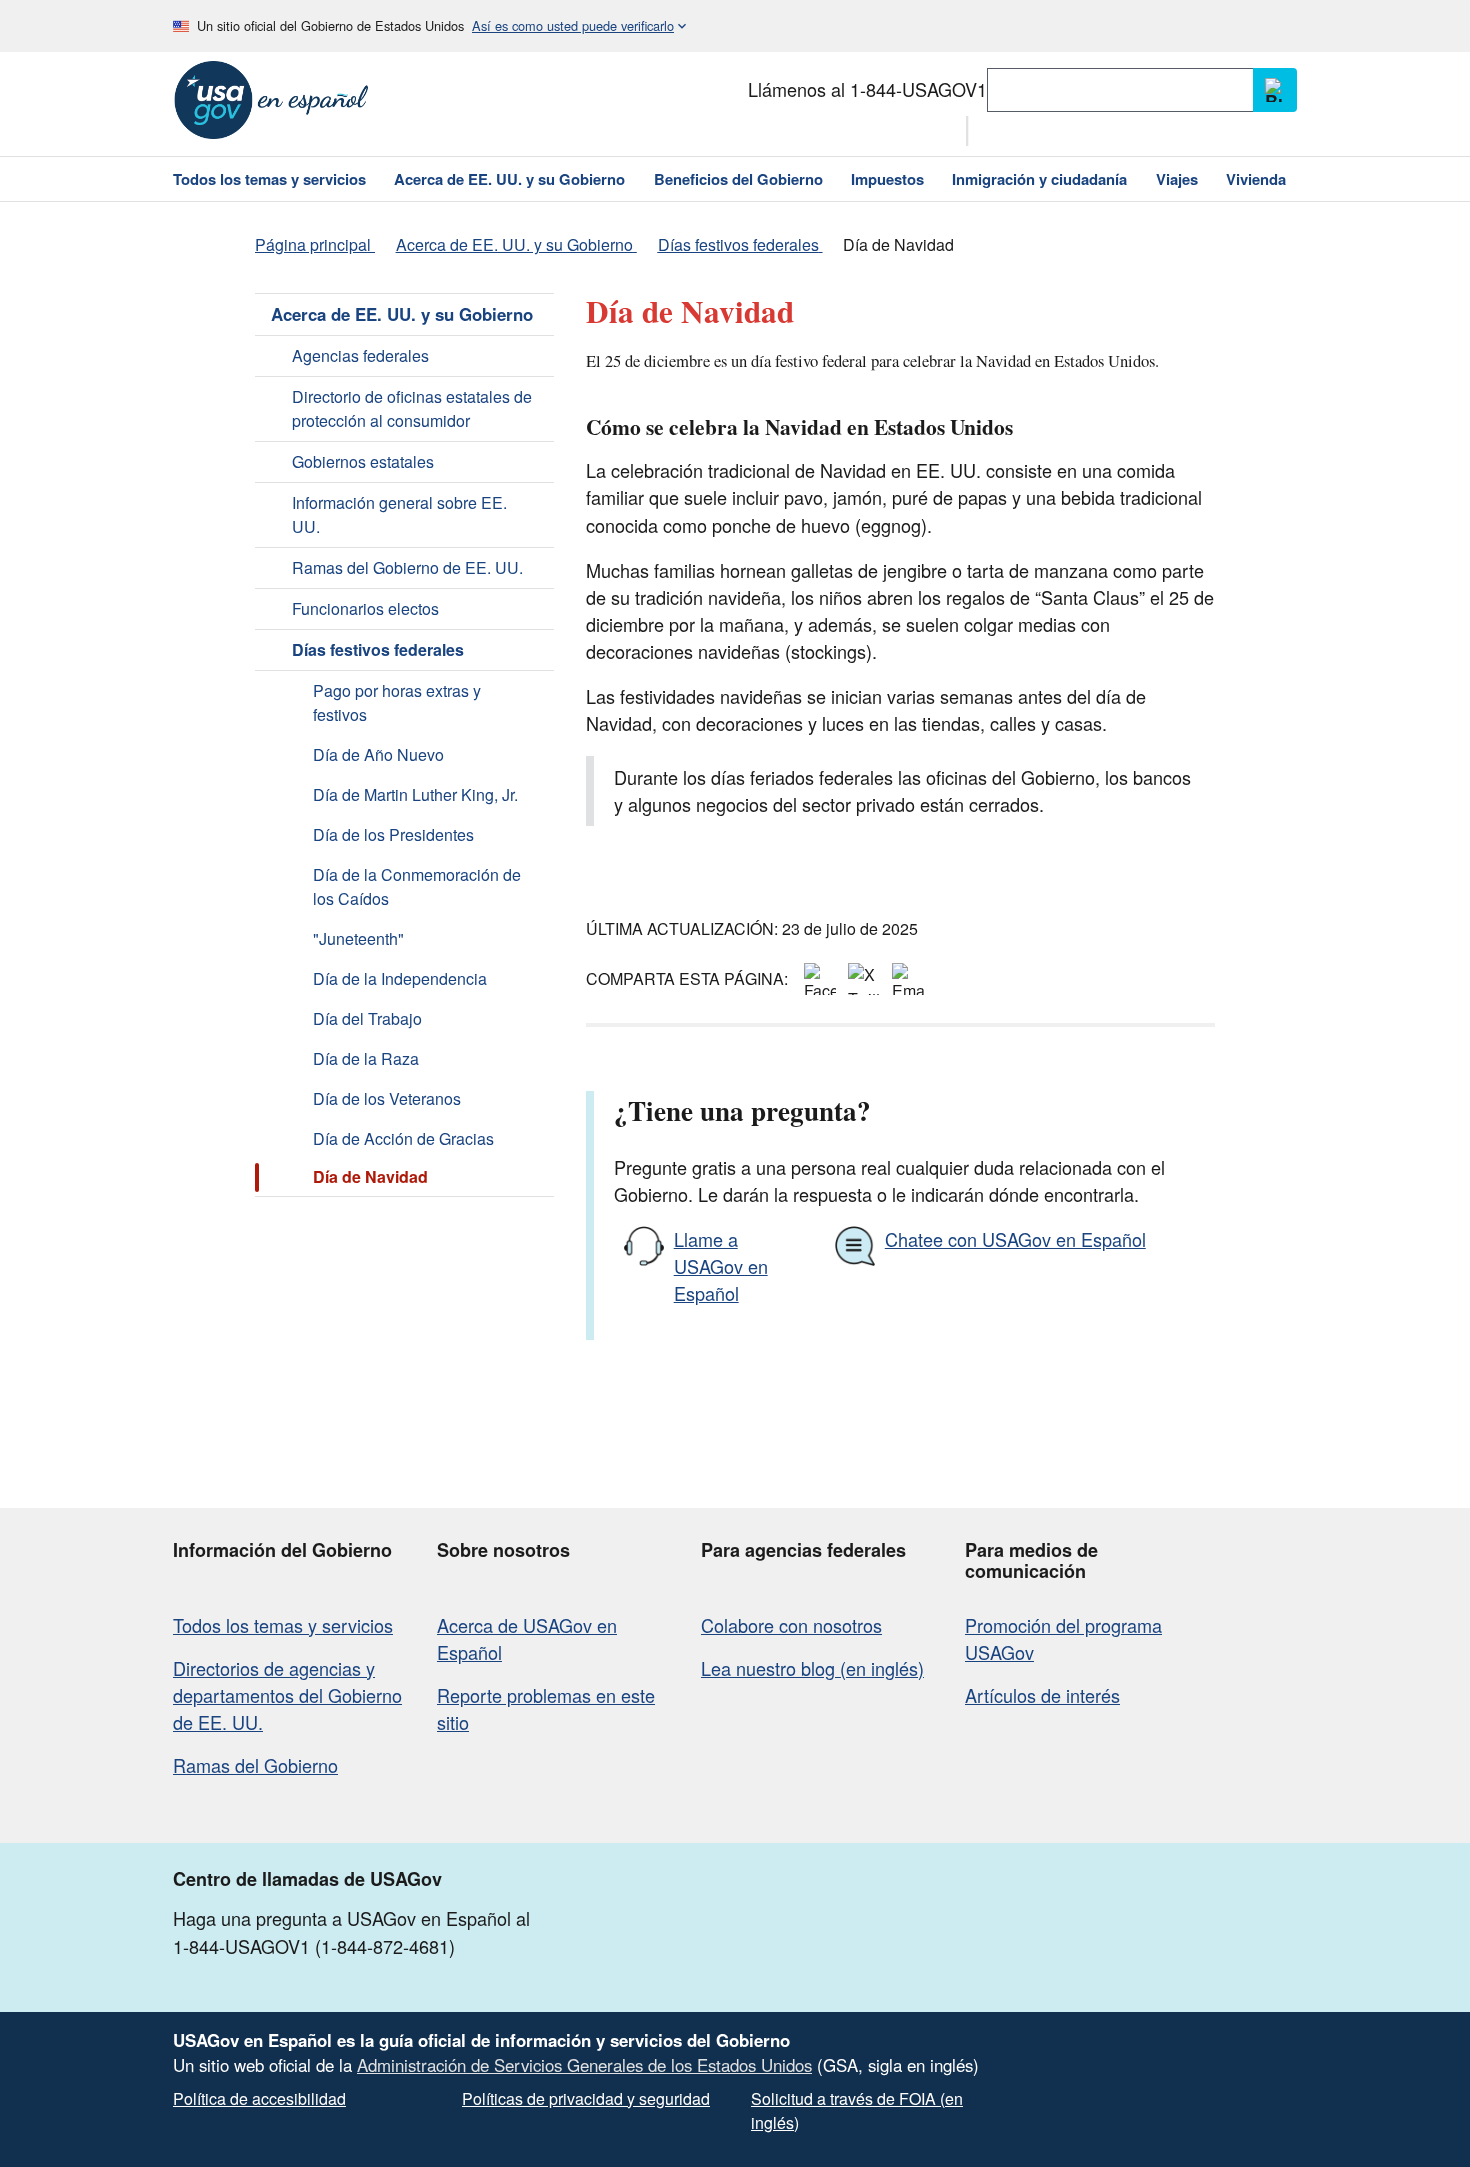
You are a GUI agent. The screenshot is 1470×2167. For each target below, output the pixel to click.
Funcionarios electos (365, 608)
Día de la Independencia (400, 978)
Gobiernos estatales (363, 461)
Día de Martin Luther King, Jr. (415, 794)
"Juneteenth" (358, 938)
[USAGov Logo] (271, 100)
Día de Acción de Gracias (403, 1138)
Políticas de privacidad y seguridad (586, 2098)
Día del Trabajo (367, 1018)
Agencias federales (360, 355)
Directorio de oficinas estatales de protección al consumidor (412, 408)
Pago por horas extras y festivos (397, 702)
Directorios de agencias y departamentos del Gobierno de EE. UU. (287, 1695)
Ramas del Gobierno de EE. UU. (407, 567)
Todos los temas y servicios (283, 1625)
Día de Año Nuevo (378, 754)
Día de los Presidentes (393, 834)
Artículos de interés (1042, 1695)
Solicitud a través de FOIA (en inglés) (857, 2110)
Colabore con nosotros (791, 1625)
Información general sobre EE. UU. (399, 514)
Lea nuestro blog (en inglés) (812, 1668)
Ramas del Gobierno (255, 1765)
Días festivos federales (378, 649)
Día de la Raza (366, 1058)
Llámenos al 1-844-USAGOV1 (867, 89)
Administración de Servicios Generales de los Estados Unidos (584, 2065)
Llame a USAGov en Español (721, 1266)
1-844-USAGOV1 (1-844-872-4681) (314, 1946)
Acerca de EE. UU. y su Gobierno (402, 314)
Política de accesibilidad (259, 2098)
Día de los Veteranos (387, 1098)
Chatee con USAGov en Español (1015, 1239)
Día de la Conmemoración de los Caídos (417, 886)
